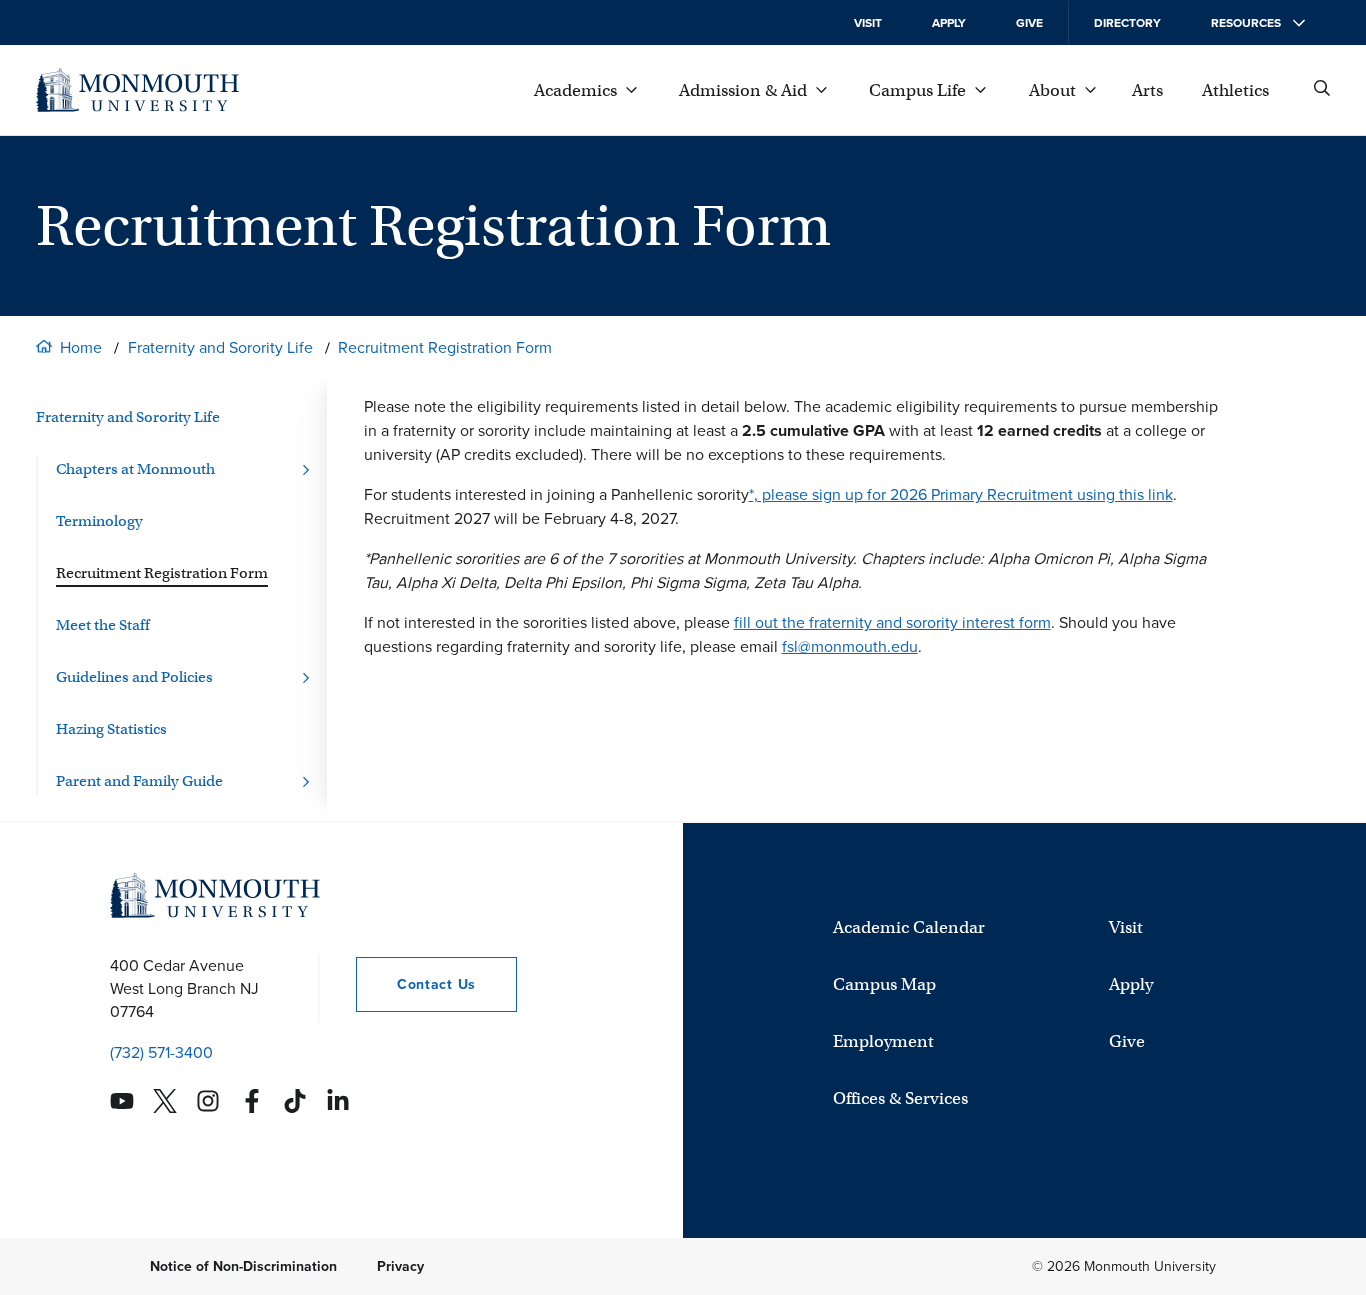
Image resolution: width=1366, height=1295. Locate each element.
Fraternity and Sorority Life (220, 347)
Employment (883, 1041)
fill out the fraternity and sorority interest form (892, 622)
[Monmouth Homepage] (137, 90)
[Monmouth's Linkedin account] (338, 1101)
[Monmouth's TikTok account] (295, 1101)
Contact (416, 984)
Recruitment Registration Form (445, 347)
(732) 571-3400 (161, 1052)
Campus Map (884, 984)
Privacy (400, 1266)
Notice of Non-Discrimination (243, 1266)
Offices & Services (900, 1098)
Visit (868, 23)
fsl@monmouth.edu (850, 646)
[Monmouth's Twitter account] (165, 1101)
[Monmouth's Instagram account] (208, 1101)
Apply (949, 23)
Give (1029, 23)
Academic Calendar (909, 927)
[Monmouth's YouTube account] (122, 1101)
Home (81, 347)
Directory (1127, 23)
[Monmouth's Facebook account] (252, 1101)
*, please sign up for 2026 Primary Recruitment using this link (961, 494)
